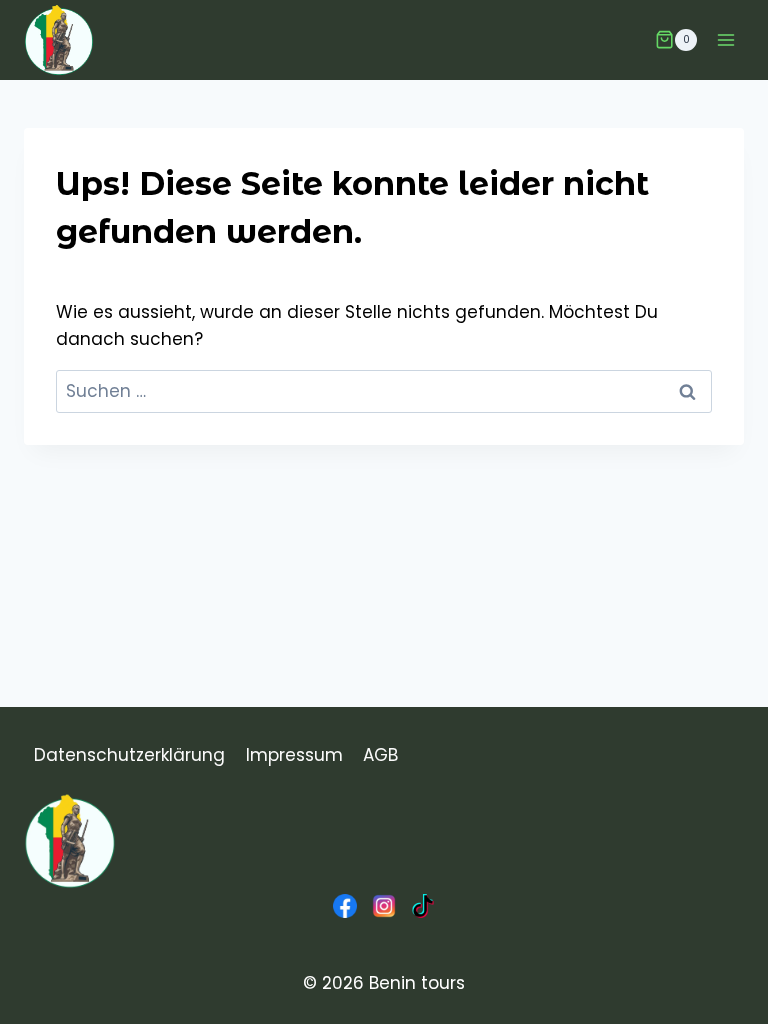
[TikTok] (423, 906)
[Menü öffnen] (725, 39)
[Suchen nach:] (384, 391)
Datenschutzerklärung (129, 755)
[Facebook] (345, 906)
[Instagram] (384, 906)
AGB (380, 755)
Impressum (294, 755)
